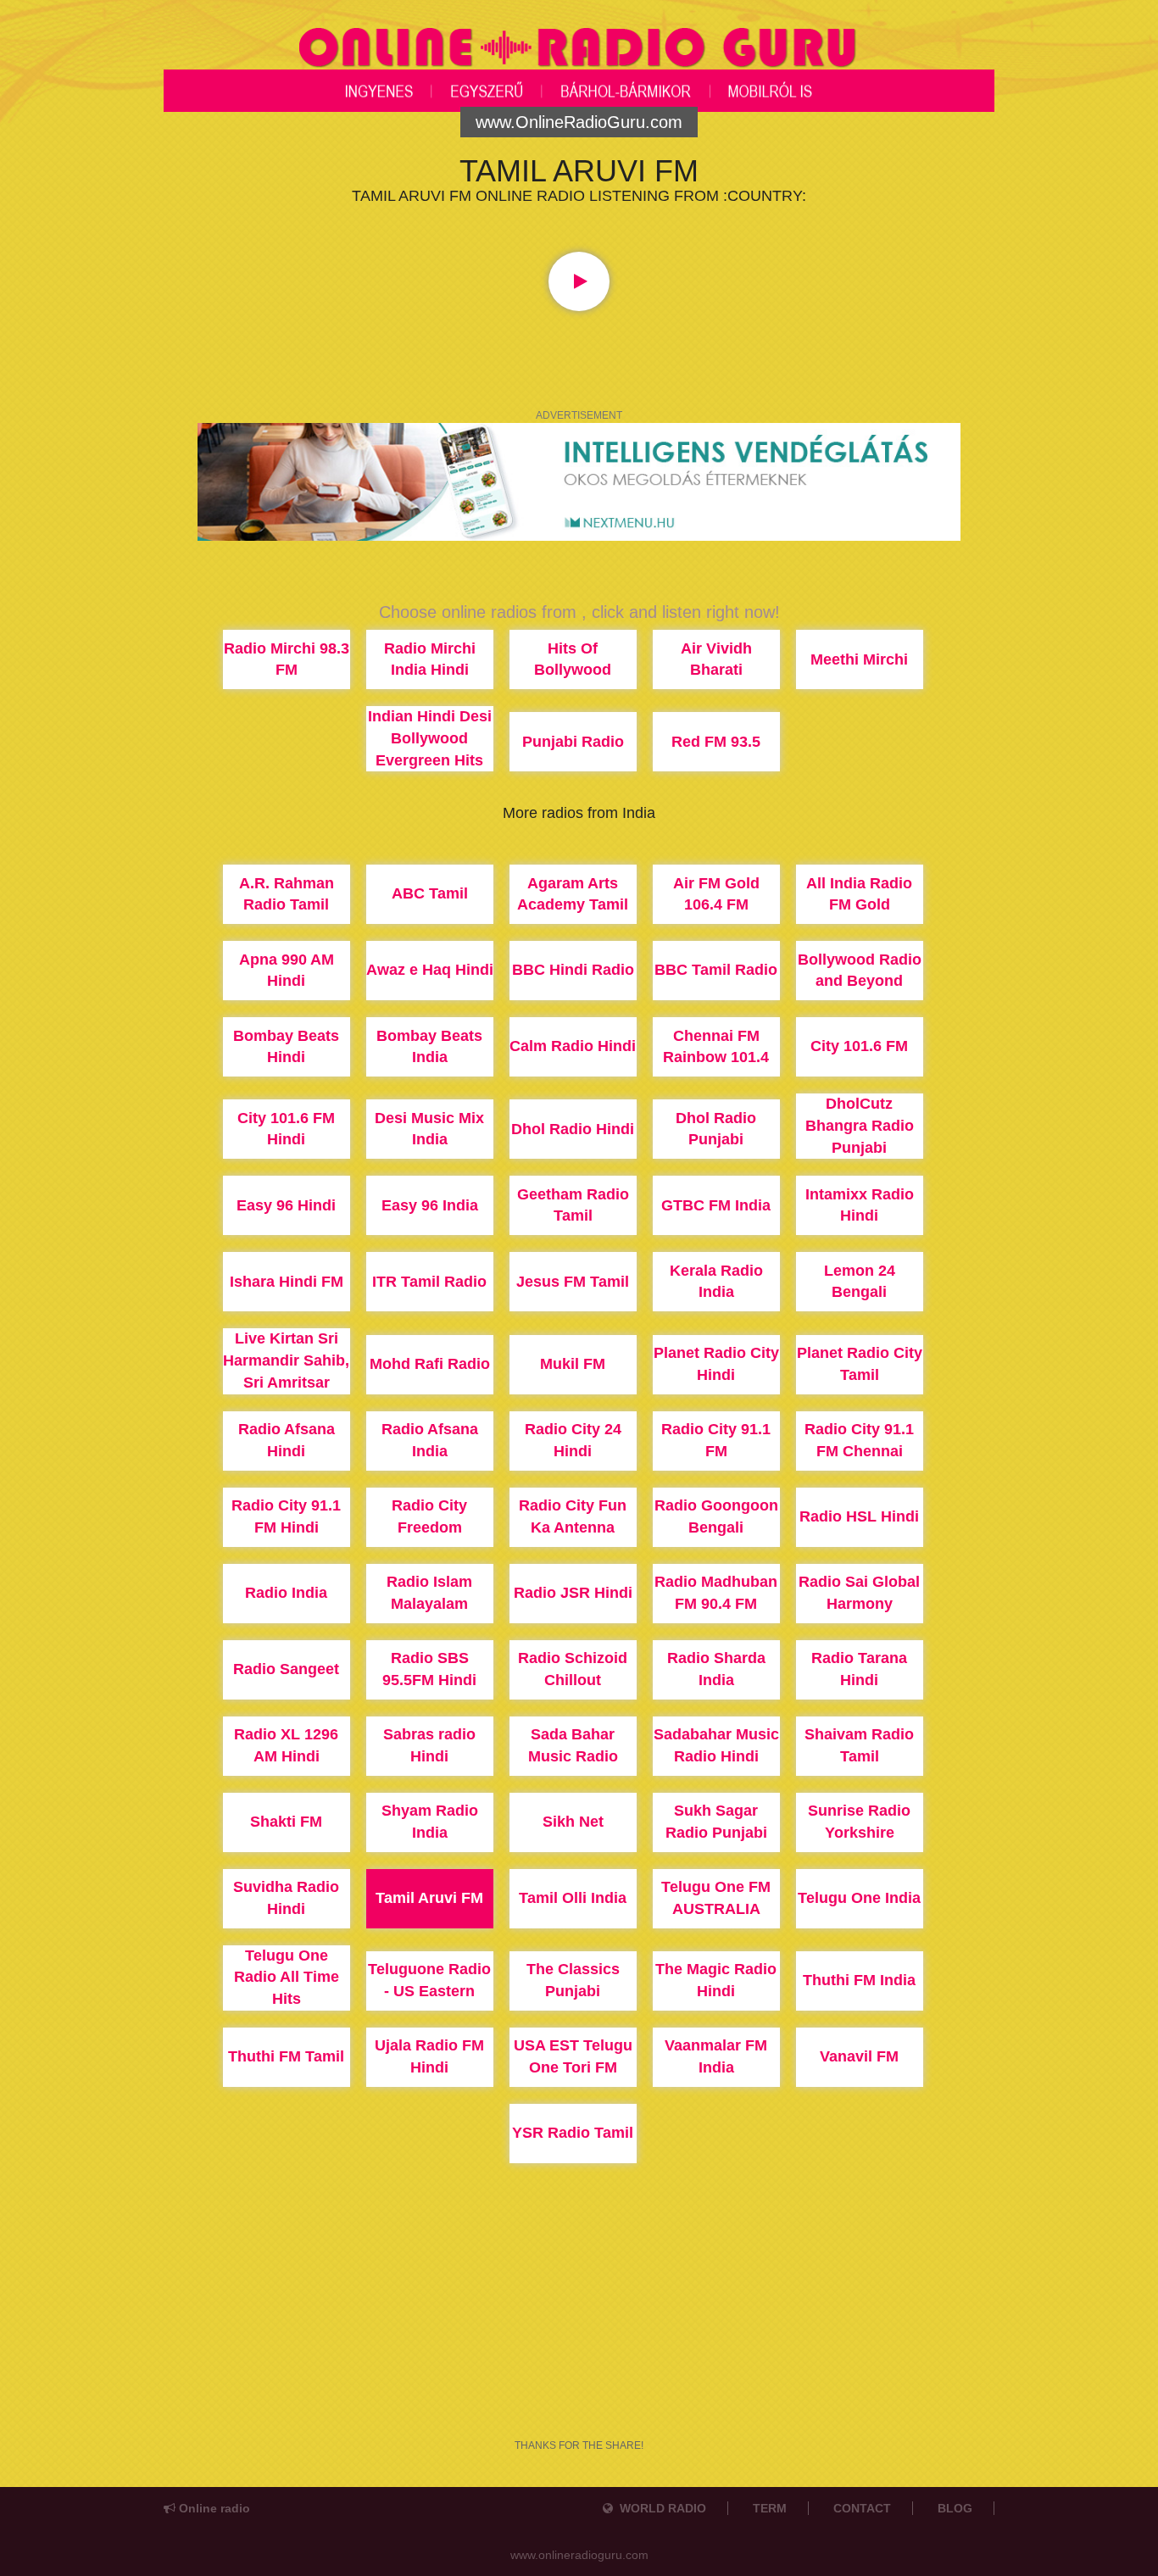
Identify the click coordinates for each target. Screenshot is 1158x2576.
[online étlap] (579, 481)
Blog (955, 2508)
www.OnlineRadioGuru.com (579, 122)
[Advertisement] (579, 2350)
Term (770, 2508)
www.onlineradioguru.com (579, 2555)
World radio (660, 2508)
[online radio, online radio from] (579, 46)
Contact (862, 2508)
